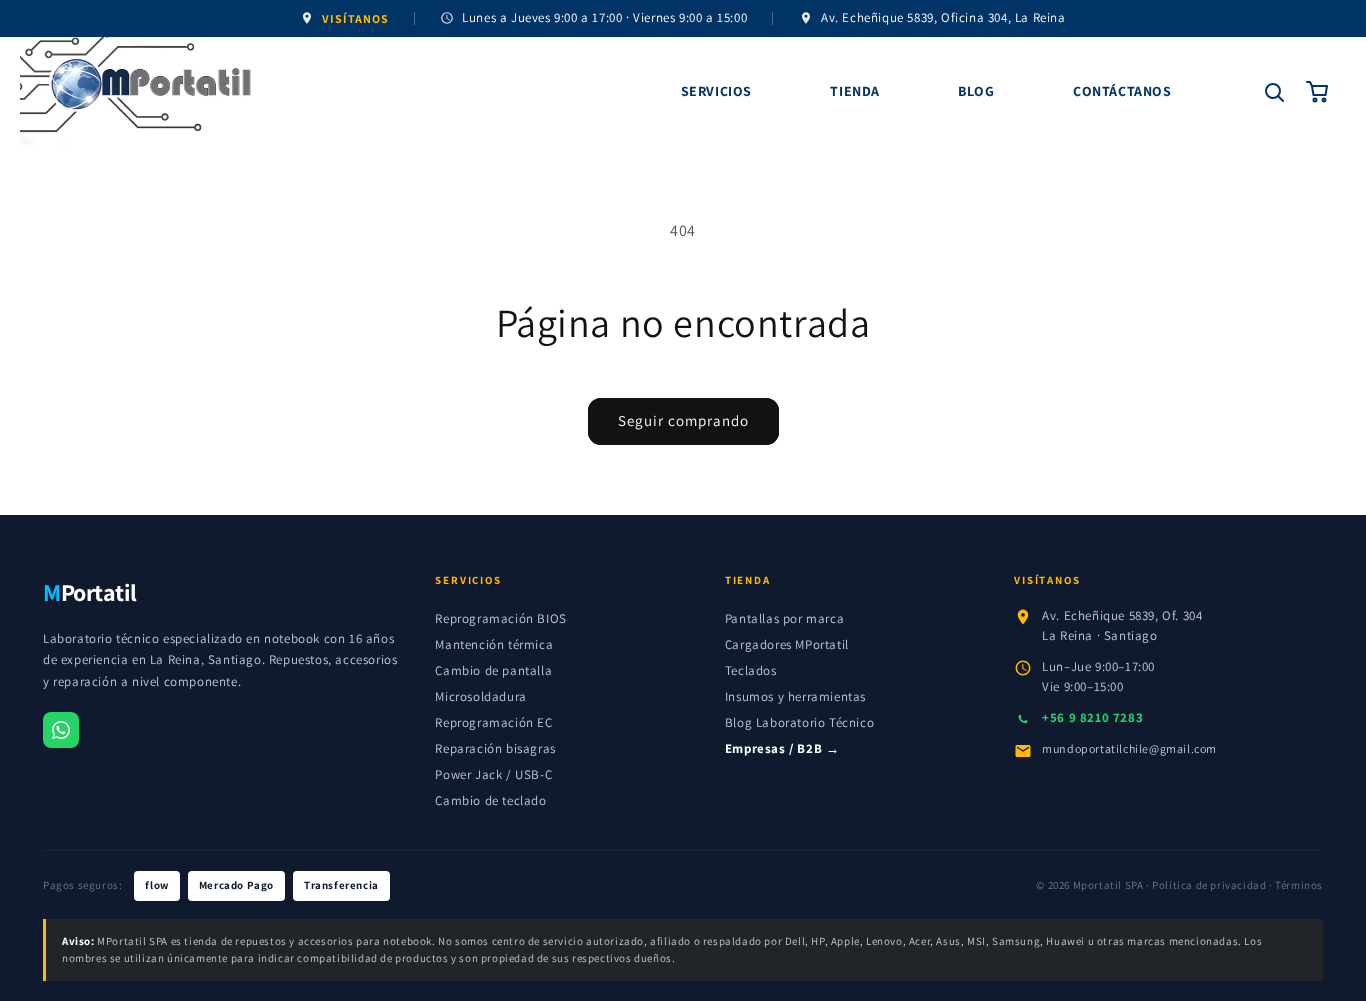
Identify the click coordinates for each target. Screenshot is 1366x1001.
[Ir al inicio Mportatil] (346, 92)
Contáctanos (1122, 91)
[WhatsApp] (61, 730)
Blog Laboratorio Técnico (799, 722)
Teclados (751, 670)
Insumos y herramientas (795, 696)
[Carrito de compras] (1318, 92)
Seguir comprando (683, 420)
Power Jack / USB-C (493, 774)
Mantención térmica (494, 644)
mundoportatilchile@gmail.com (1129, 748)
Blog (976, 91)
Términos (1299, 885)
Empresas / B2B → (782, 748)
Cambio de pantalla (493, 670)
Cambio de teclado (490, 800)
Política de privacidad (1209, 885)
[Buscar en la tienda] (1274, 92)
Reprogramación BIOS (500, 618)
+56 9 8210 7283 (1092, 717)
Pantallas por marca (784, 618)
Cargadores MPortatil (787, 644)
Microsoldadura (480, 696)
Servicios (716, 91)
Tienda (855, 91)
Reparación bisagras (495, 748)
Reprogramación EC (493, 722)
